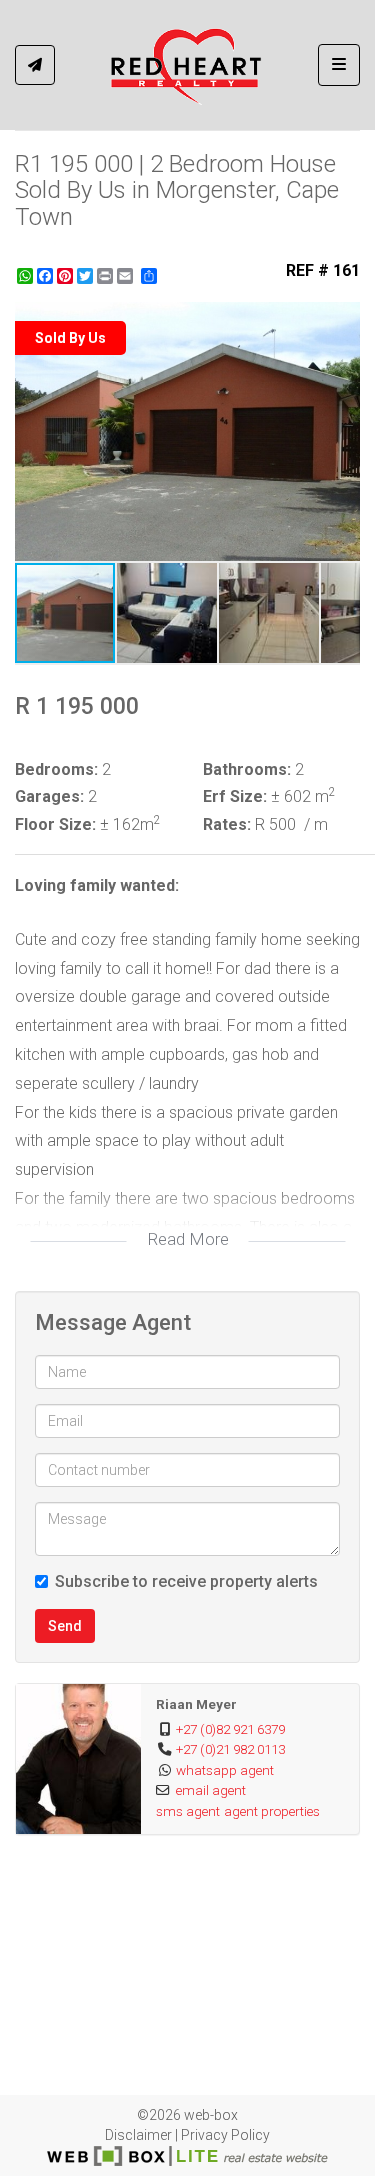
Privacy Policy (225, 2135)
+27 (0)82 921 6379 (230, 1729)
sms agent (188, 1811)
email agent (211, 1790)
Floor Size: (55, 824)
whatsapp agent (225, 1770)
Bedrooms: (56, 769)
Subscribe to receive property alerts (186, 1581)
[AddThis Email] (127, 276)
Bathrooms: (247, 769)
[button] (342, 320)
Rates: (227, 824)
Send (65, 1626)
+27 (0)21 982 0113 (230, 1749)
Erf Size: (235, 796)
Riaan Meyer (196, 1704)
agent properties (272, 1811)
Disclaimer (138, 2135)
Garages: (49, 796)
